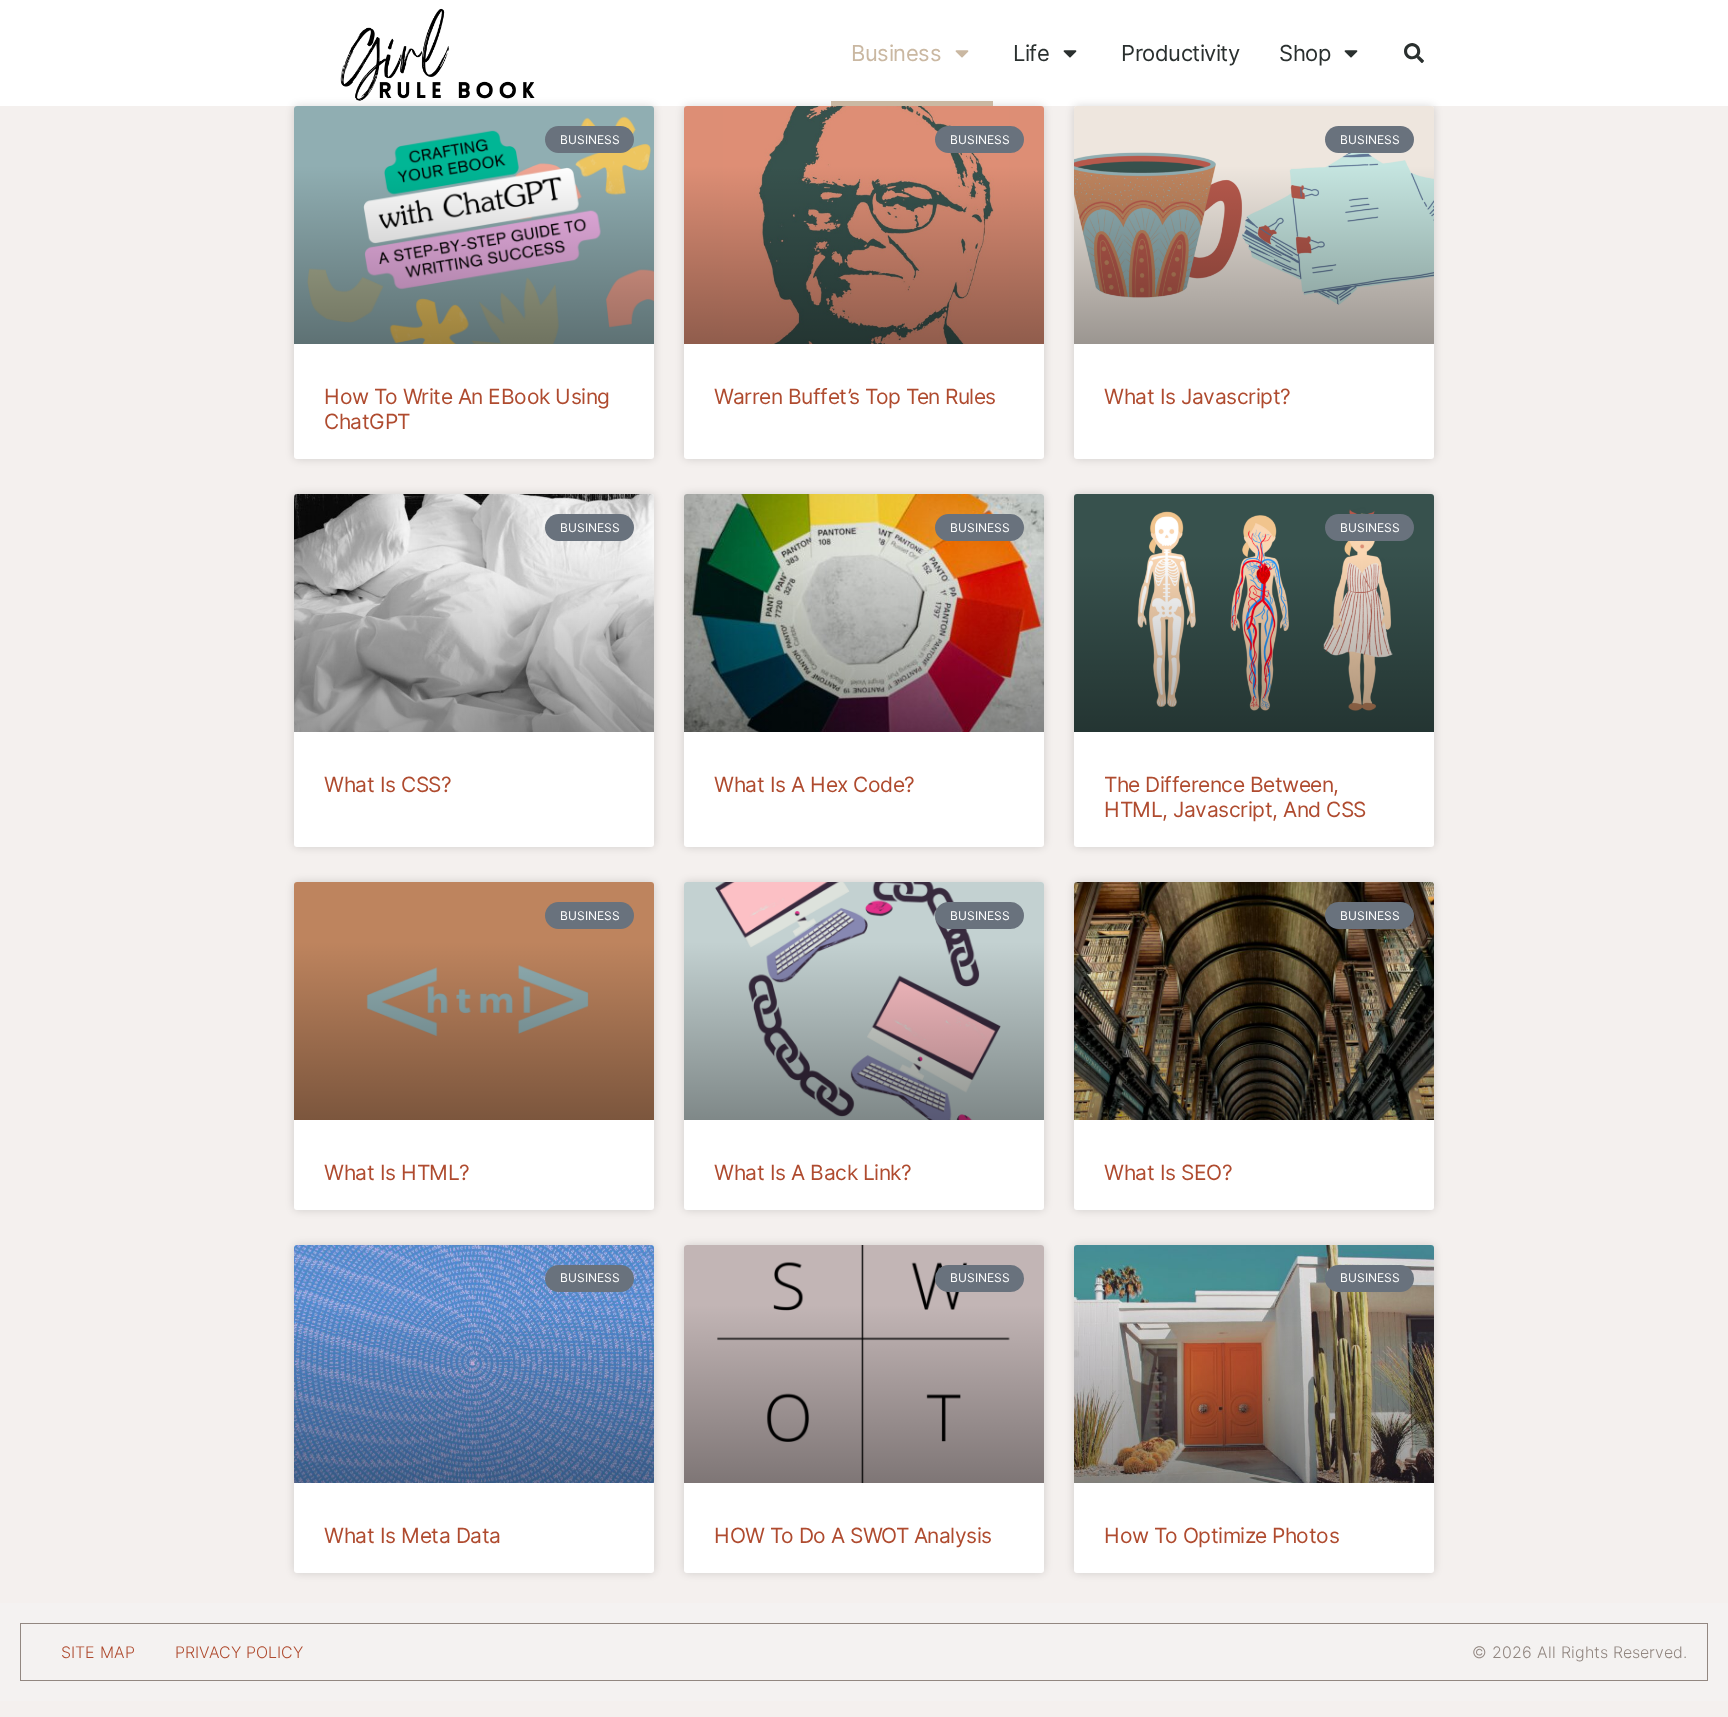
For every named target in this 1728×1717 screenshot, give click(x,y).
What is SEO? (1168, 1172)
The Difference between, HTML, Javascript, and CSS (1235, 797)
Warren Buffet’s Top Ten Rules (855, 396)
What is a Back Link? (812, 1172)
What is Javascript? (1197, 396)
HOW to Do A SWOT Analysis (853, 1535)
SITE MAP (98, 1652)
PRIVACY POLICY (239, 1652)
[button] (1414, 53)
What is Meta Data (412, 1535)
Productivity (1180, 53)
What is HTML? (397, 1172)
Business (896, 53)
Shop (1304, 53)
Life (1031, 53)
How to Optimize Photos (1221, 1535)
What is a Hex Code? (814, 784)
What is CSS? (387, 784)
